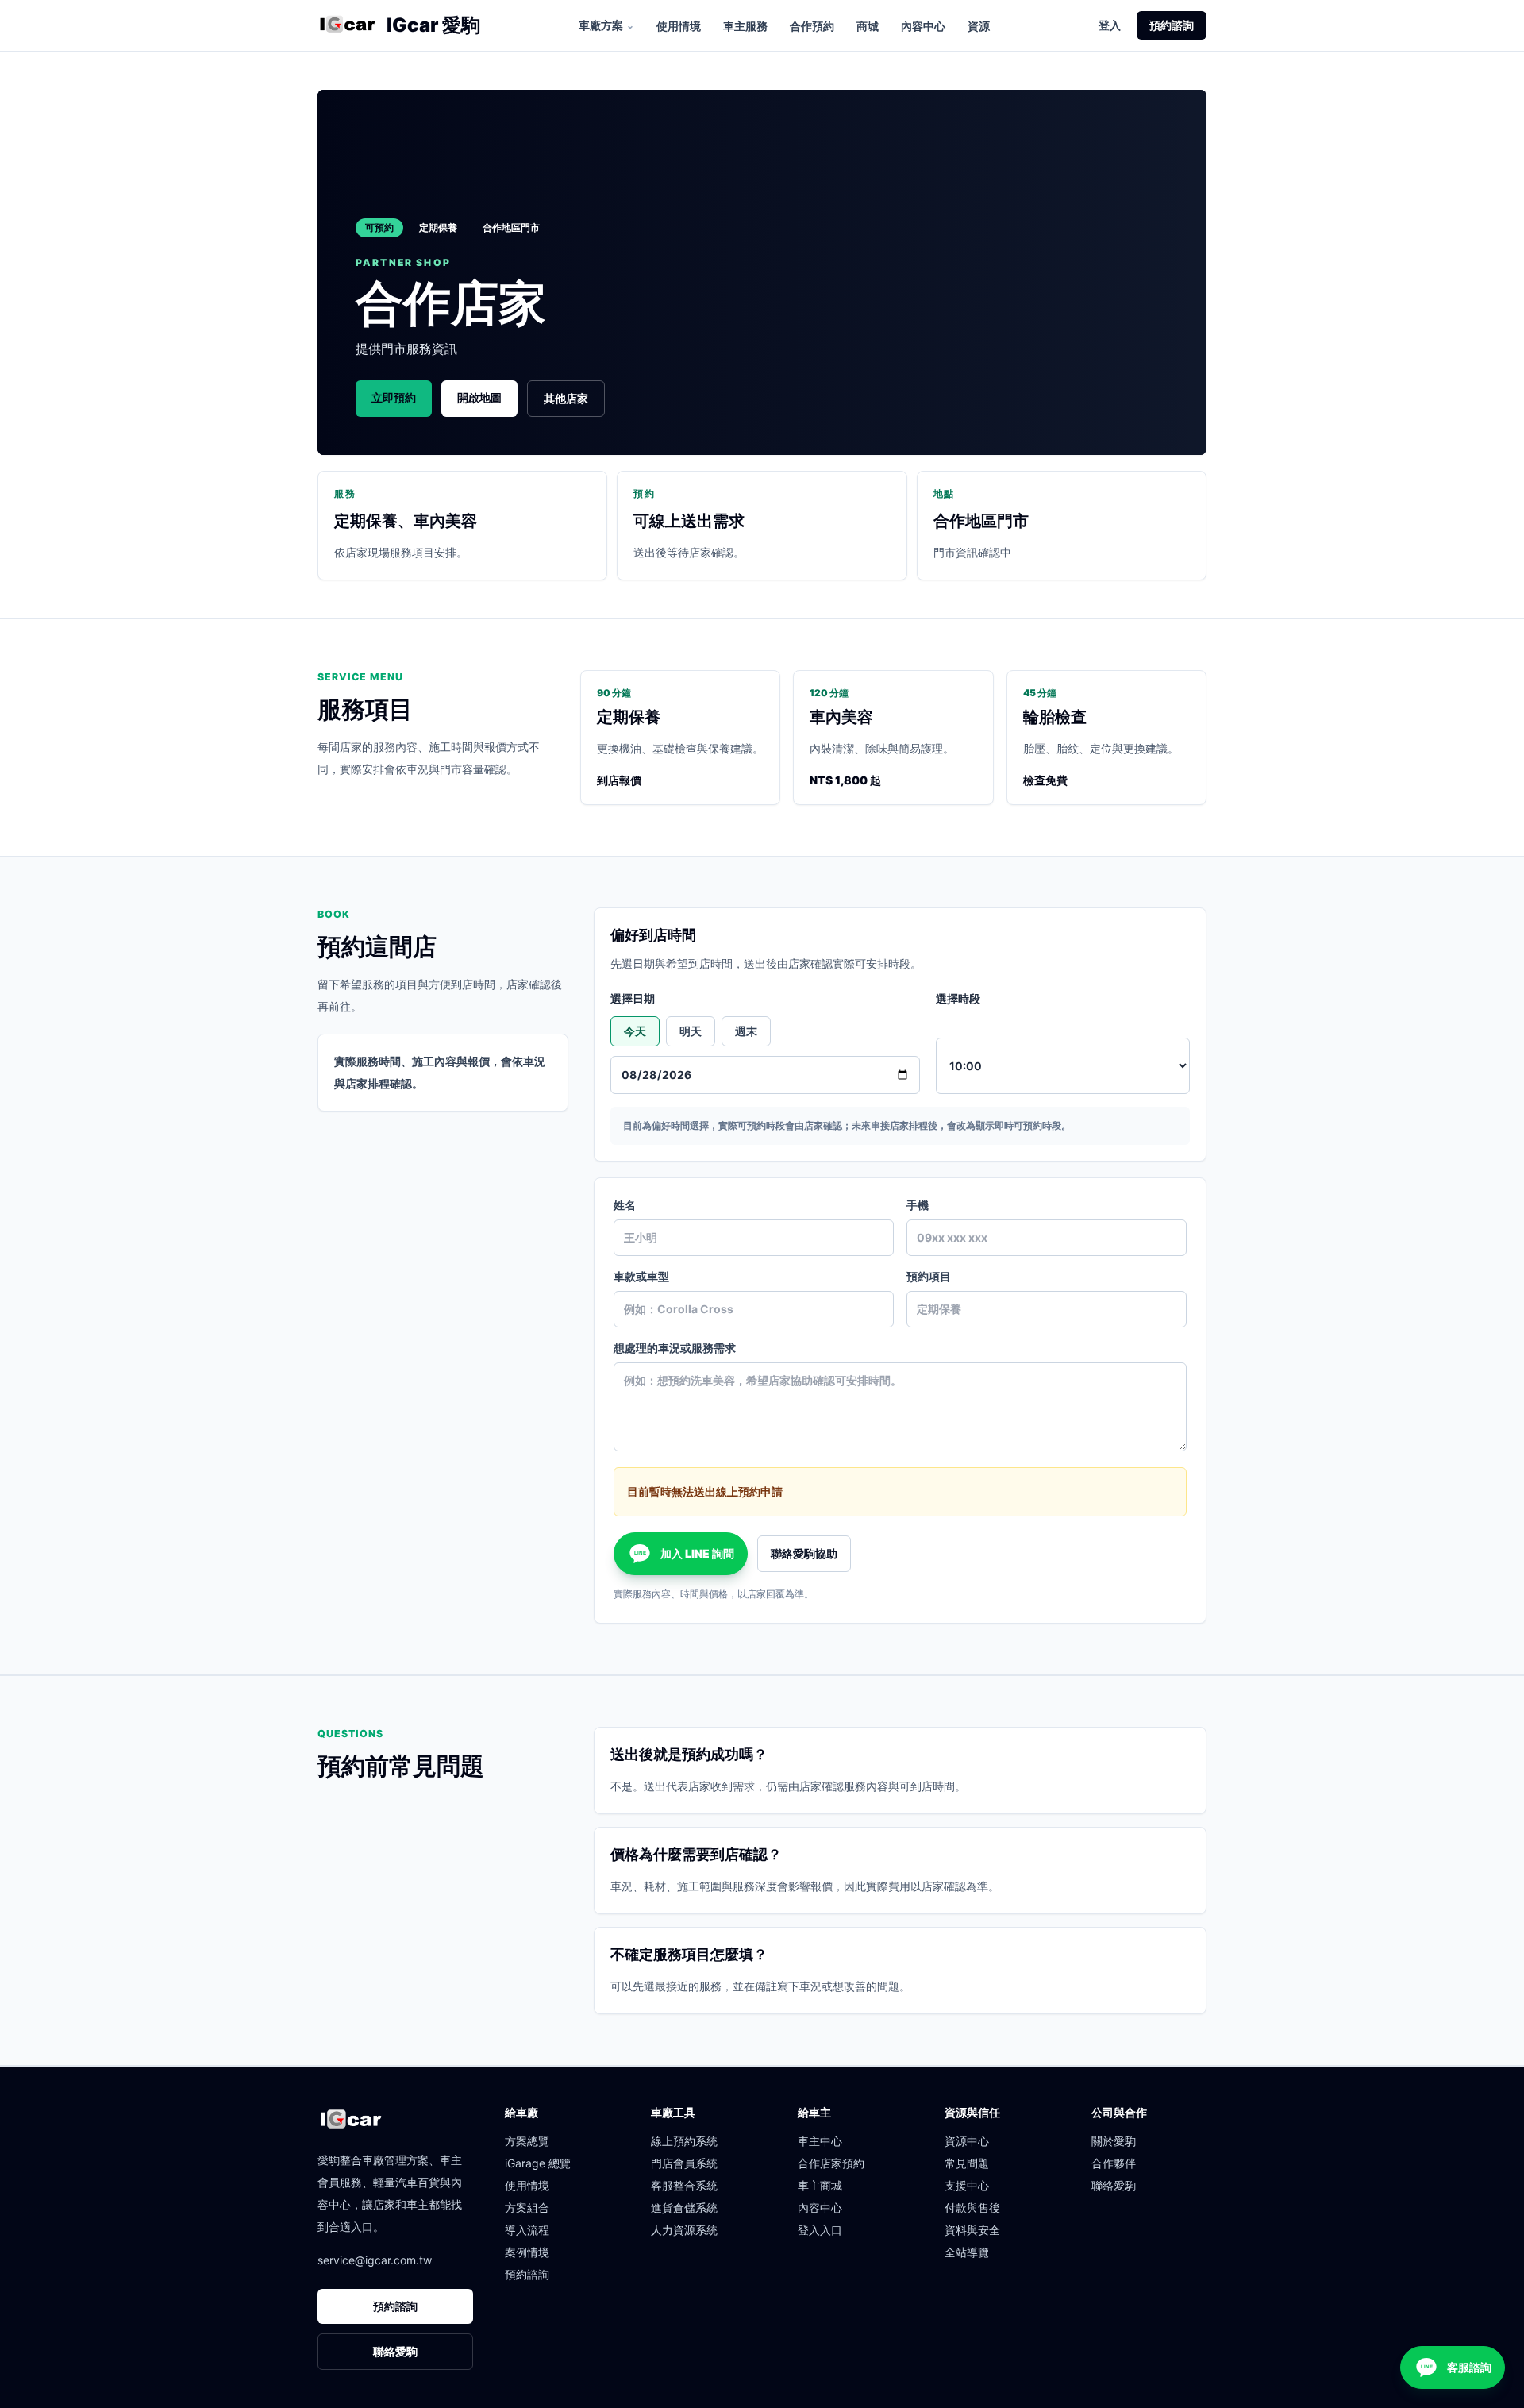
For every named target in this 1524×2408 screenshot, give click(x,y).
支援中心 (967, 2185)
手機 (918, 1205)
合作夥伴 (1114, 2163)
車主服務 (745, 26)
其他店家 (566, 398)
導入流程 (527, 2230)
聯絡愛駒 (395, 2351)
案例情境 (527, 2252)
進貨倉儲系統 (684, 2208)
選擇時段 (958, 998)
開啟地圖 (479, 397)
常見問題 (967, 2163)
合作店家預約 (831, 2163)
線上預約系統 (684, 2141)
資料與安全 (972, 2230)
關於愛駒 (1114, 2141)
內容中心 (923, 26)
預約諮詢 (1172, 25)
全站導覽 (967, 2252)
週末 (746, 1031)
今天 (635, 1031)
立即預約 (394, 397)
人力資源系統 (684, 2230)
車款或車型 (641, 1276)
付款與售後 (972, 2208)
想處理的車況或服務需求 (675, 1348)
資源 (979, 26)
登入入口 (820, 2230)
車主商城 (820, 2185)
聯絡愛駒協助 (804, 1553)
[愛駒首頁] (347, 25)
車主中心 (820, 2141)
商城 (868, 26)
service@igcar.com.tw (375, 2260)
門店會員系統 (684, 2163)
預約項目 (929, 1276)
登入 (1110, 25)
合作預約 (812, 26)
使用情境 (679, 26)
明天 (691, 1031)
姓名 (625, 1205)
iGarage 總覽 (538, 2163)
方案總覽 (527, 2141)
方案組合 (527, 2208)
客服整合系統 (684, 2185)
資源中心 (967, 2141)
